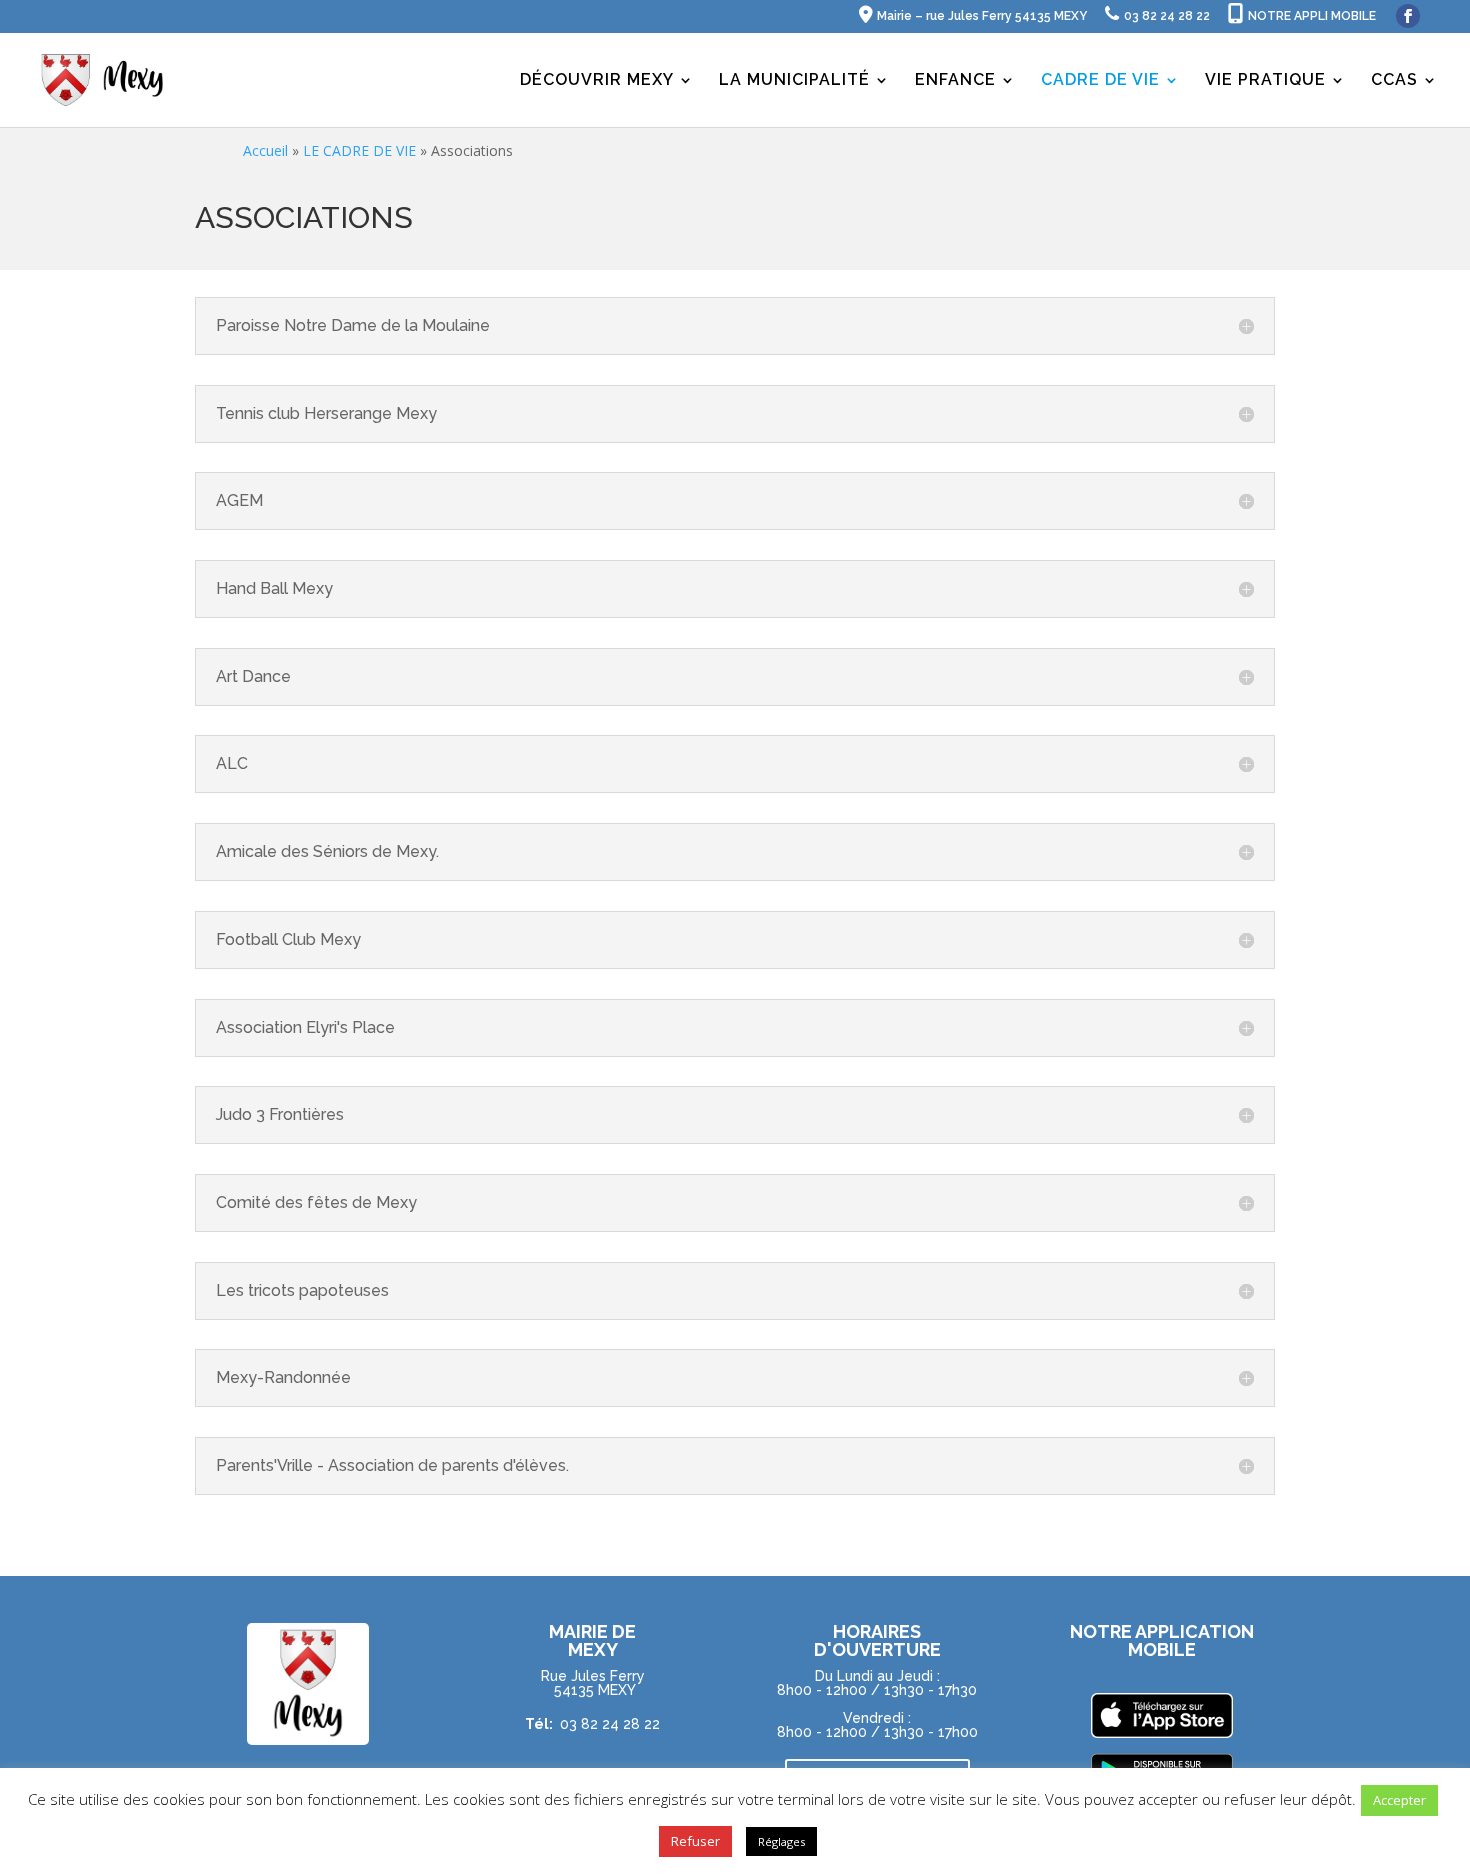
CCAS (1394, 81)
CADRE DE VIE (1100, 81)
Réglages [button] (781, 1841)
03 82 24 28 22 (610, 1724)
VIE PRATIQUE (1265, 81)
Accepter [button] (1399, 1800)
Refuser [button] (695, 1841)
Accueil (265, 150)
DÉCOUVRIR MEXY (597, 81)
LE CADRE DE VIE (359, 150)
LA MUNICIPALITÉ (794, 81)
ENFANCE (955, 81)
